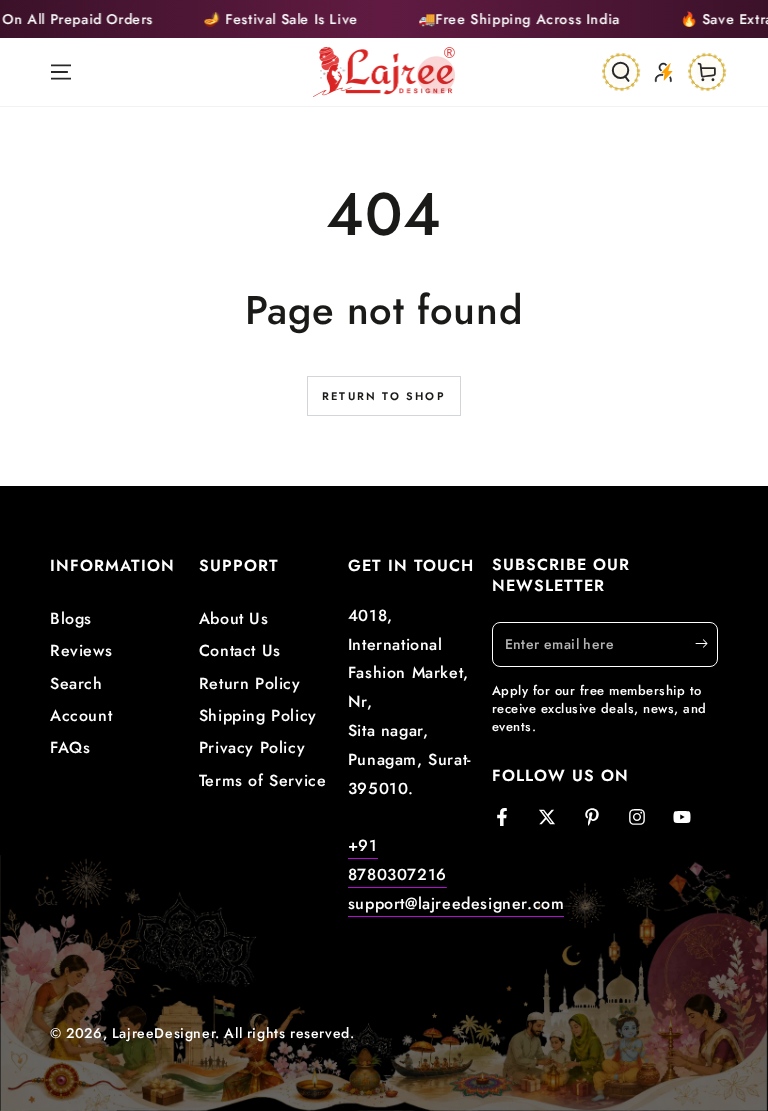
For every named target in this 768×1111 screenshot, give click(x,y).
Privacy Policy (252, 747)
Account (81, 715)
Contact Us (240, 650)
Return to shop (384, 396)
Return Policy (250, 683)
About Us (234, 618)
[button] (621, 72)
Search (76, 683)
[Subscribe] (706, 644)
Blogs (71, 618)
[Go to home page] (384, 72)
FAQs (70, 747)
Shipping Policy (258, 715)
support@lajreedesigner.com (456, 903)
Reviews (81, 650)
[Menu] (61, 72)
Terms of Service (263, 780)
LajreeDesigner (163, 1033)
